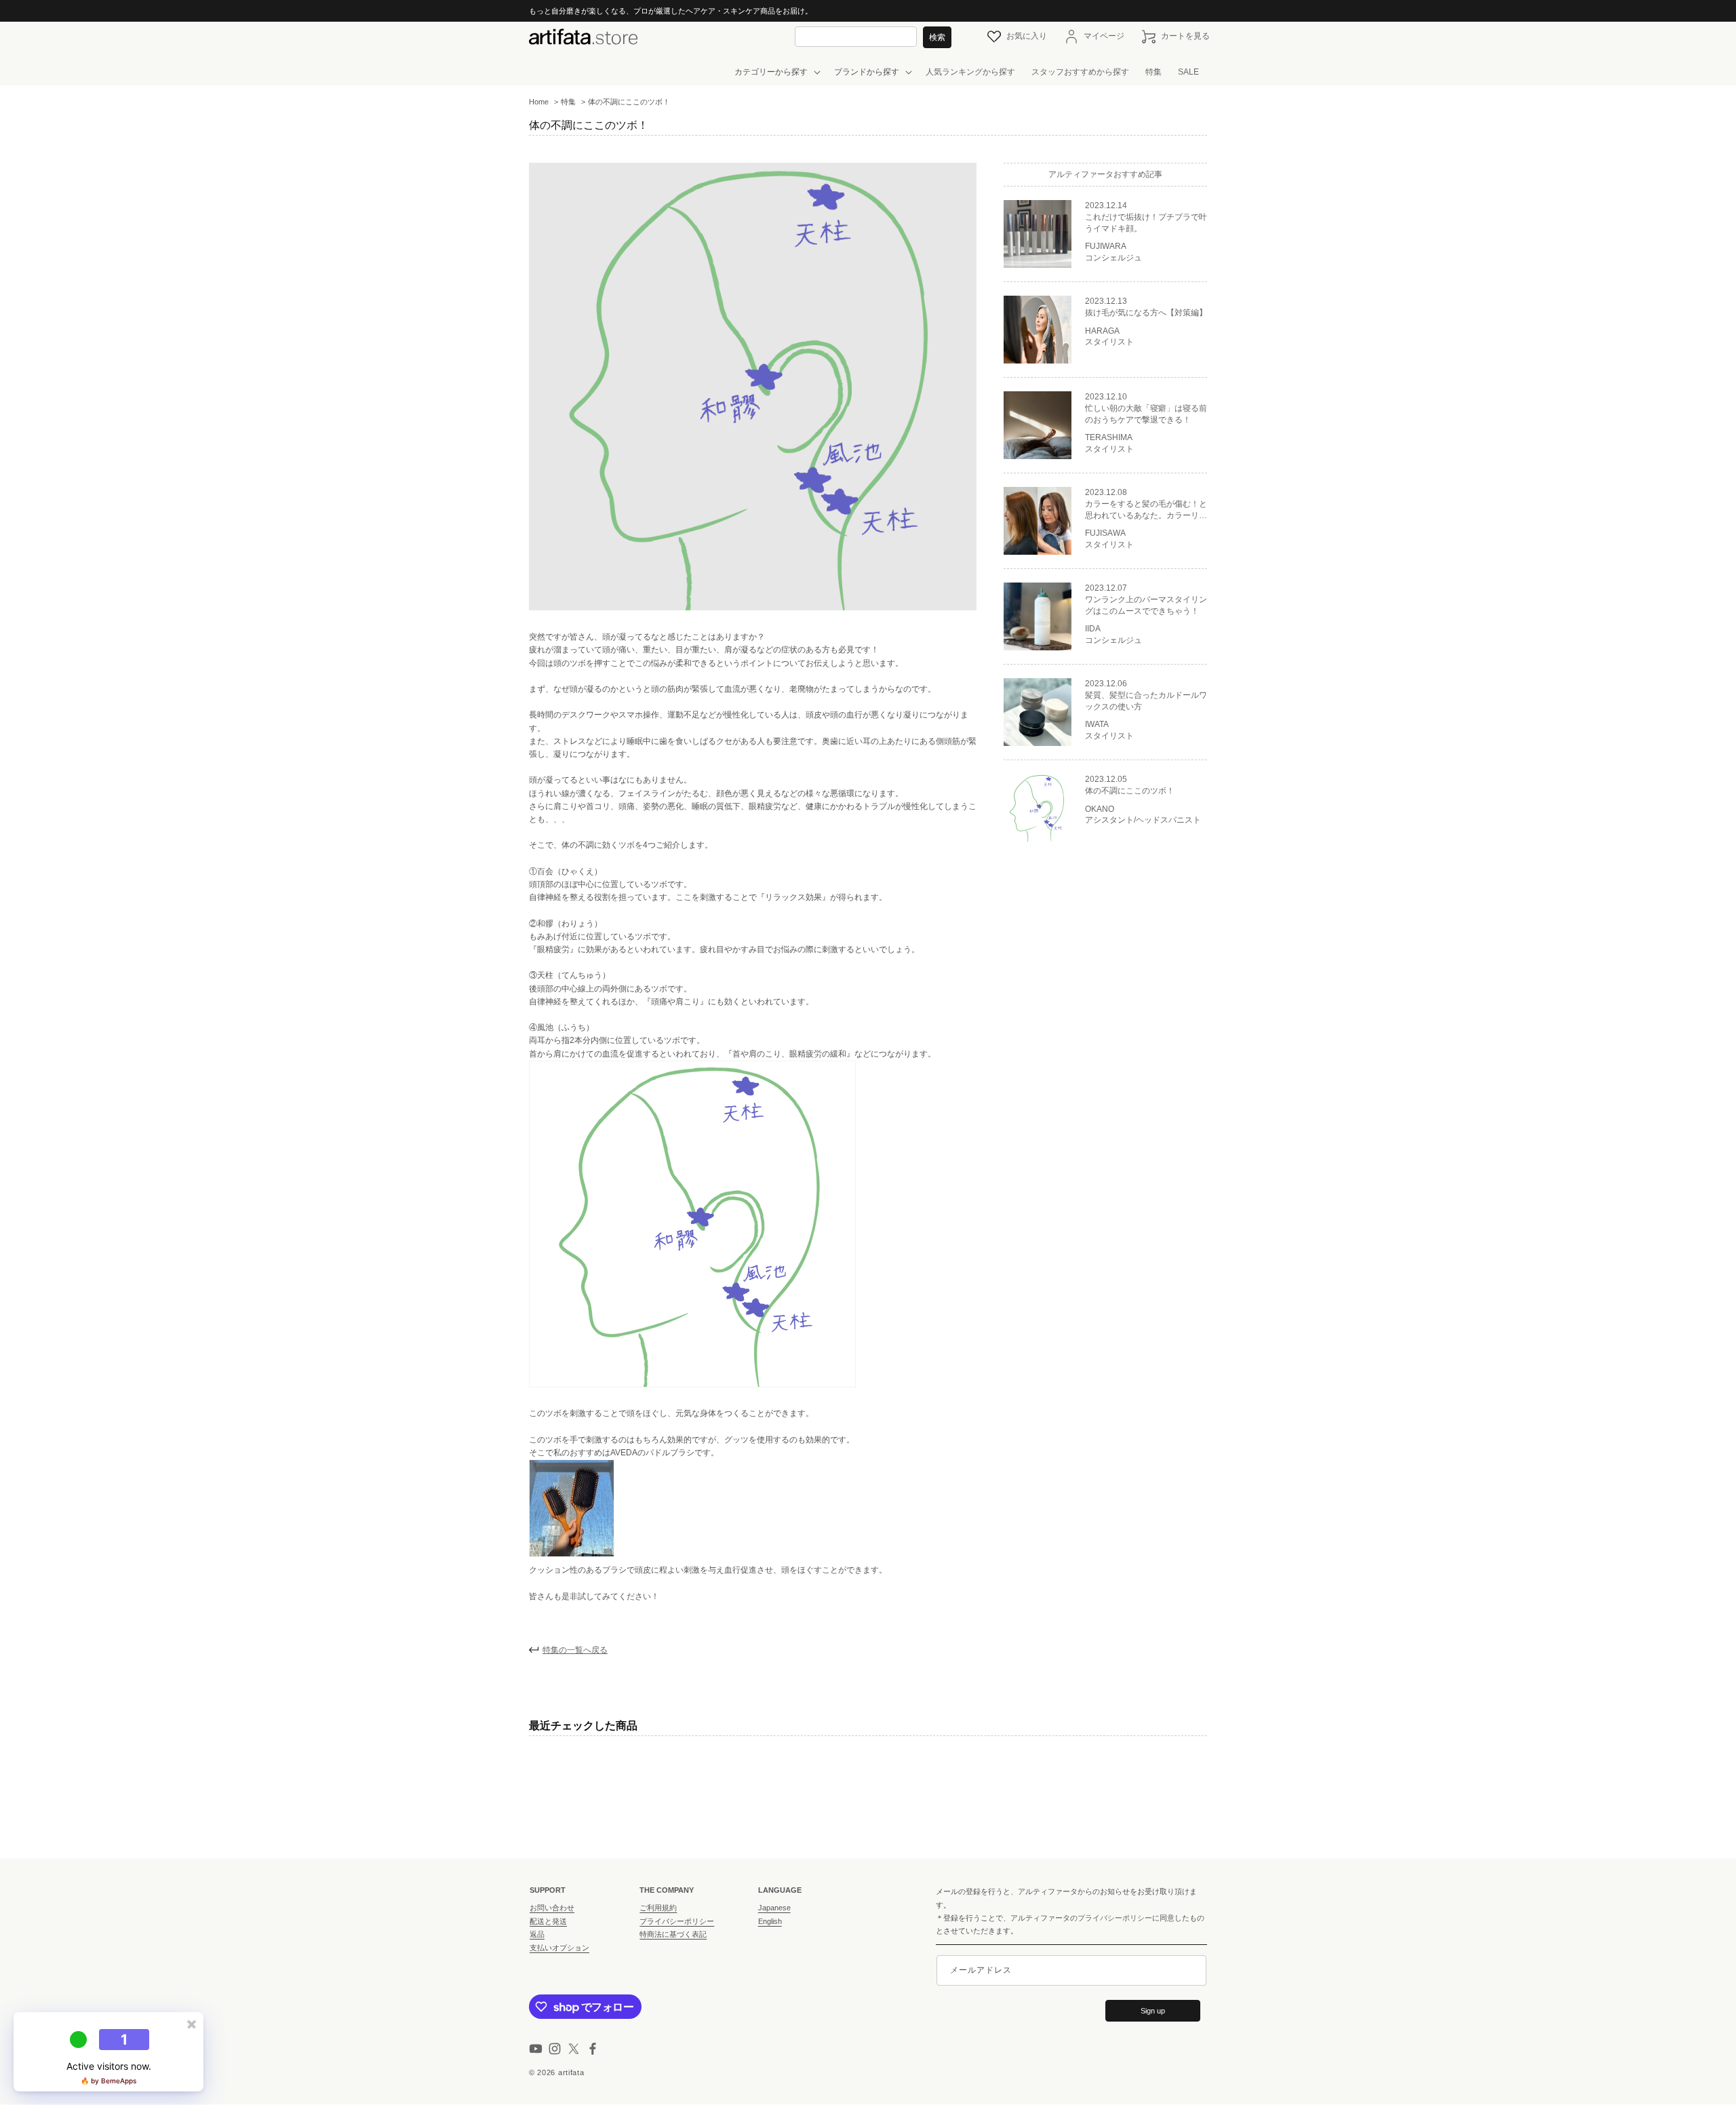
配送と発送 (548, 1921)
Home (539, 102)
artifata (571, 2072)
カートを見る (1185, 37)
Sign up (1153, 2011)
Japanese (774, 1908)
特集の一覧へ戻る (575, 1650)
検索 (937, 37)
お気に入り (1027, 36)
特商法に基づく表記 (673, 1934)
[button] (776, 73)
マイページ (1104, 37)
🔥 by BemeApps (108, 2081)
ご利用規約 (658, 1908)
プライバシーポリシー (677, 1921)
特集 (568, 102)
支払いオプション (559, 1948)
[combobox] (856, 36)
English (770, 1921)
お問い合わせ (552, 1908)
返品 (537, 1934)
